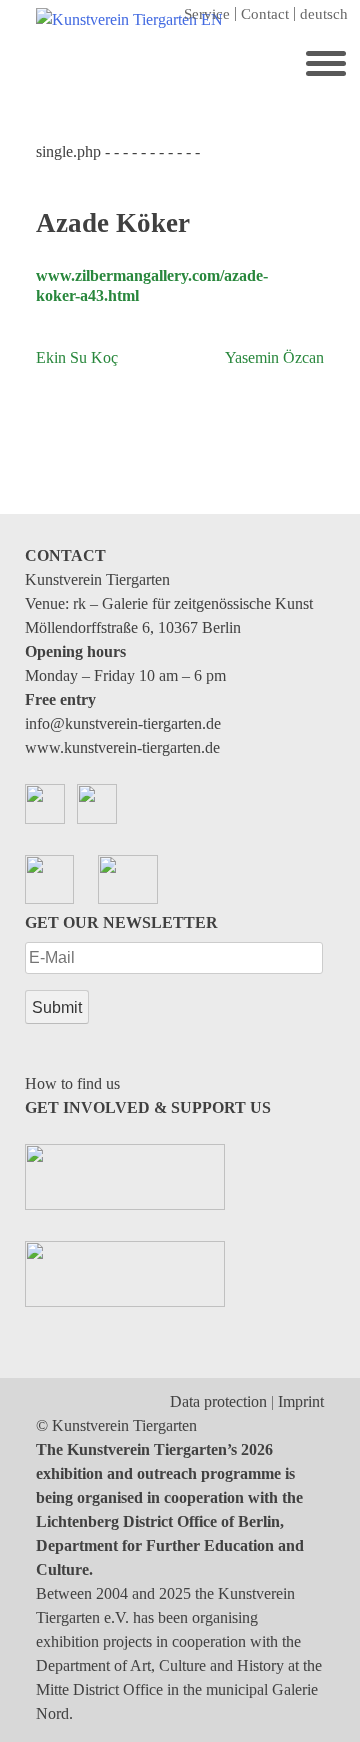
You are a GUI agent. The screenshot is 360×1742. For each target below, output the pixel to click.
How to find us (72, 1083)
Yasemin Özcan (274, 357)
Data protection (218, 1401)
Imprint (301, 1401)
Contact (265, 14)
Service (207, 14)
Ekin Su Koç (77, 357)
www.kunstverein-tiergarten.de (122, 747)
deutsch (324, 14)
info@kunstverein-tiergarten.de (123, 723)
